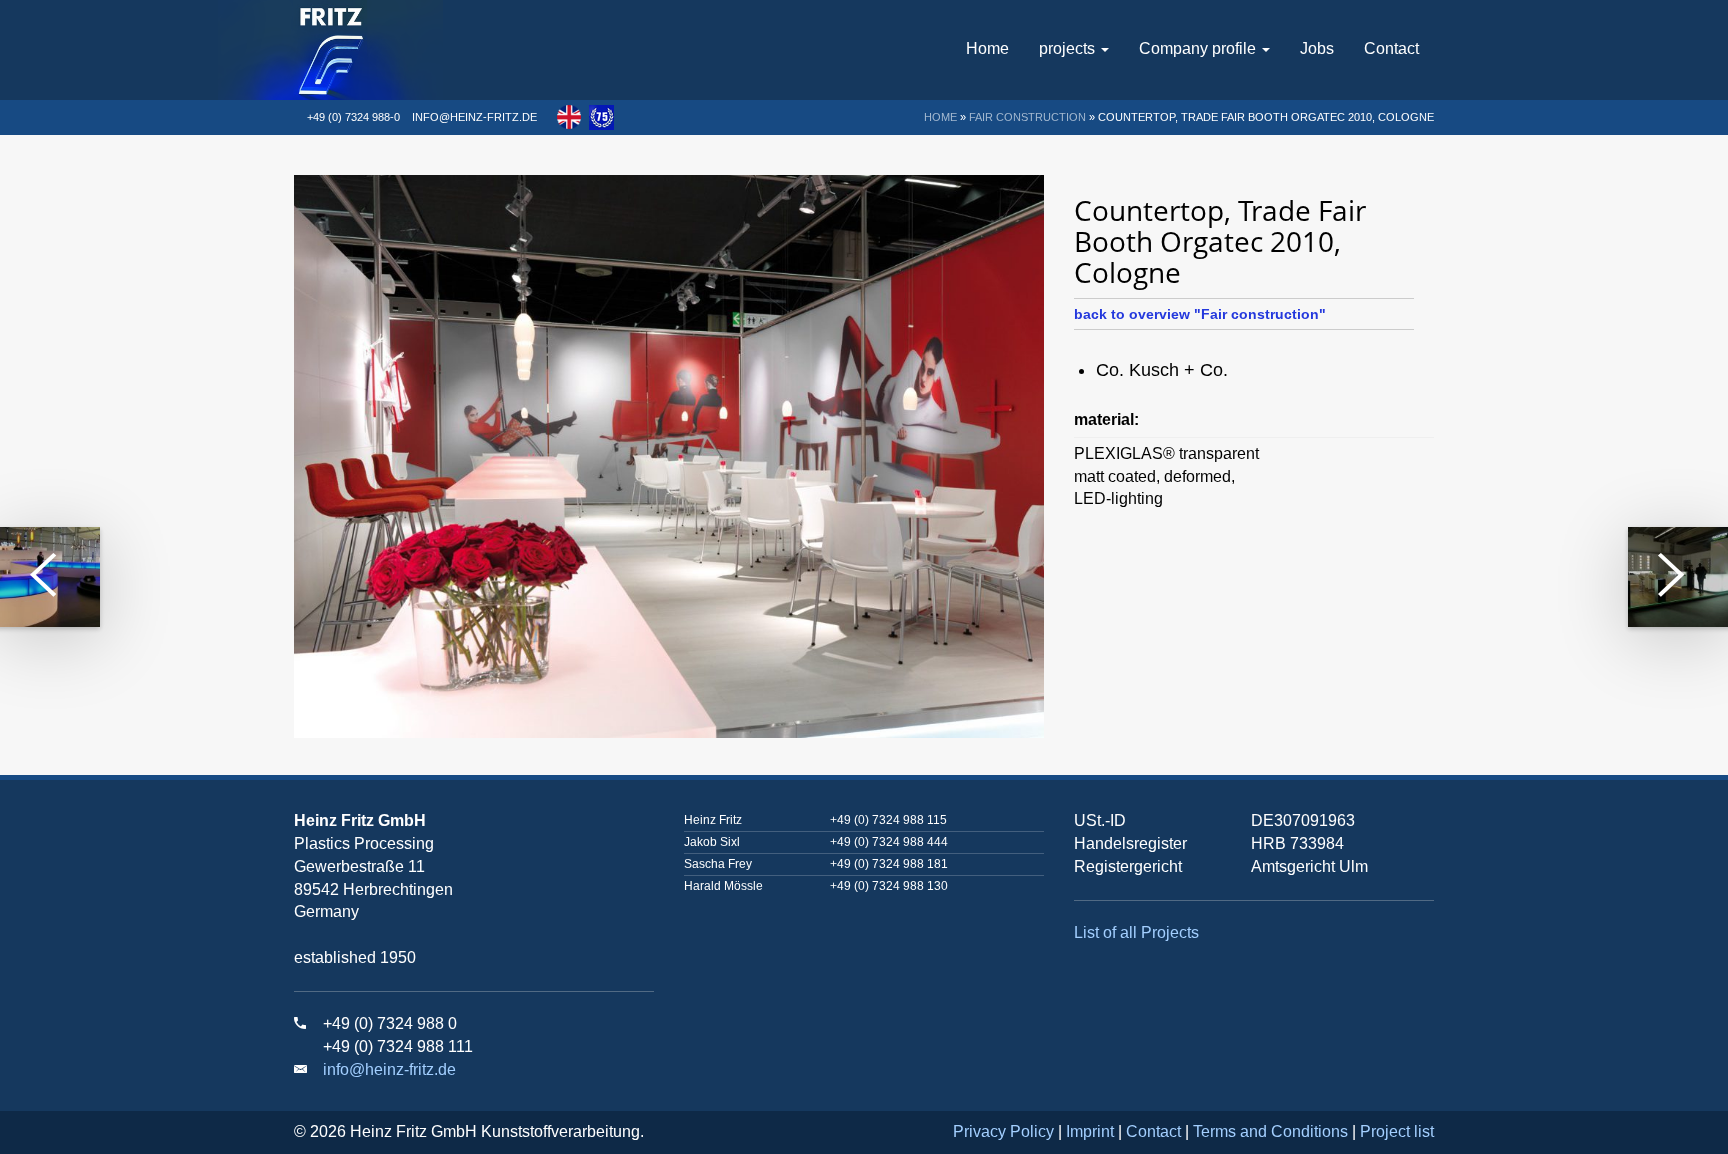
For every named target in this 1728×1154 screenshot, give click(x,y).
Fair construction (1027, 117)
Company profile (1199, 48)
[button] (569, 117)
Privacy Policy (1003, 1131)
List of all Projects (1136, 932)
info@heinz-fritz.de (474, 117)
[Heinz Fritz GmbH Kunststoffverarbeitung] (391, 50)
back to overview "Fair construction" (1200, 314)
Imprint (1090, 1131)
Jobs (1317, 48)
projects (1069, 48)
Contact (1391, 48)
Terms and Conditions (1270, 1131)
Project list (1397, 1131)
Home (987, 48)
